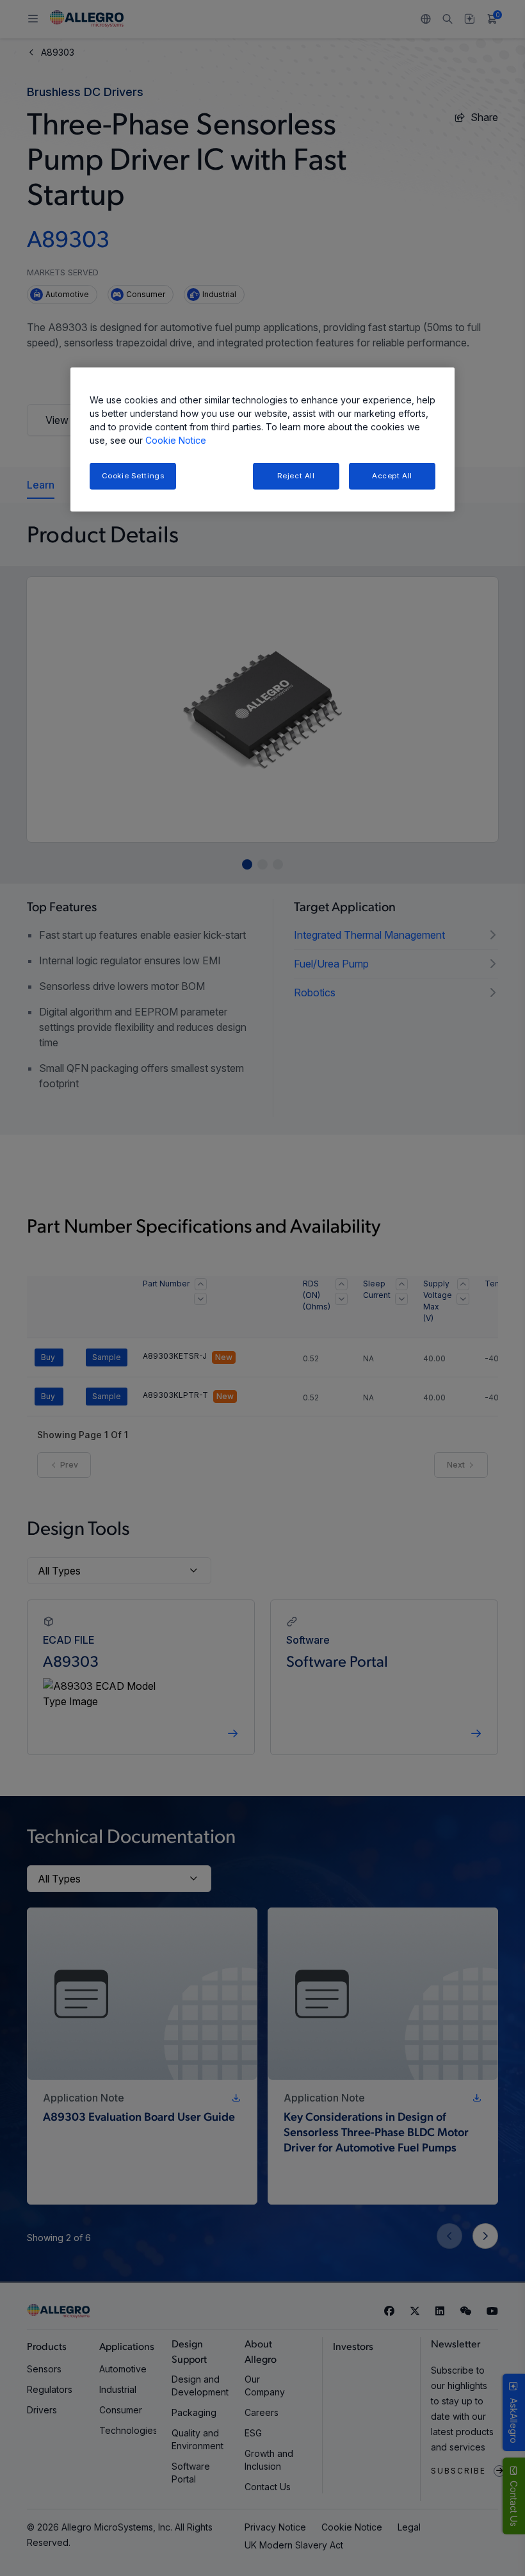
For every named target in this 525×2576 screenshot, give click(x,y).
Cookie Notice (176, 440)
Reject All (296, 476)
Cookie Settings (133, 476)
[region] (262, 440)
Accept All (392, 476)
